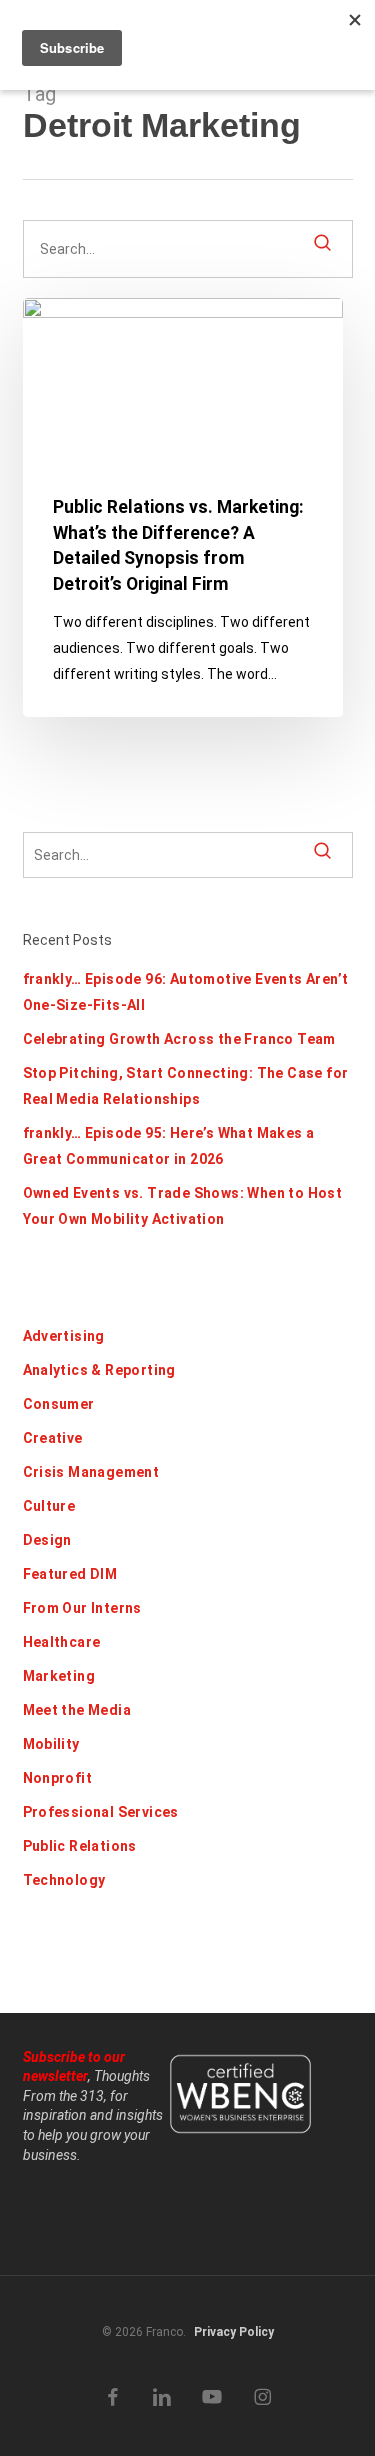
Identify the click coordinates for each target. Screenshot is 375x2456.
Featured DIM (70, 1574)
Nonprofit (58, 1778)
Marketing (59, 1676)
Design (47, 1540)
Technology (64, 1880)
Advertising (64, 1336)
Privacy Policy (234, 2332)
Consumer (59, 1404)
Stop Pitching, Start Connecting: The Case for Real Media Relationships (186, 1086)
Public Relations (80, 1846)
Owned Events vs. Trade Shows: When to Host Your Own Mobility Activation (183, 1206)
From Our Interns (82, 1608)
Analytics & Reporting (99, 1370)
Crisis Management (91, 1472)
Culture (49, 1506)
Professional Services (101, 1812)
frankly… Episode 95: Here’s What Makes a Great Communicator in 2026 (169, 1146)
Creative (53, 1438)
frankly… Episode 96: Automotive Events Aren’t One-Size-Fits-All (186, 992)
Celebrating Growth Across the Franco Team (179, 1039)
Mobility (51, 1744)
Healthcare (62, 1642)
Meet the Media (77, 1710)
